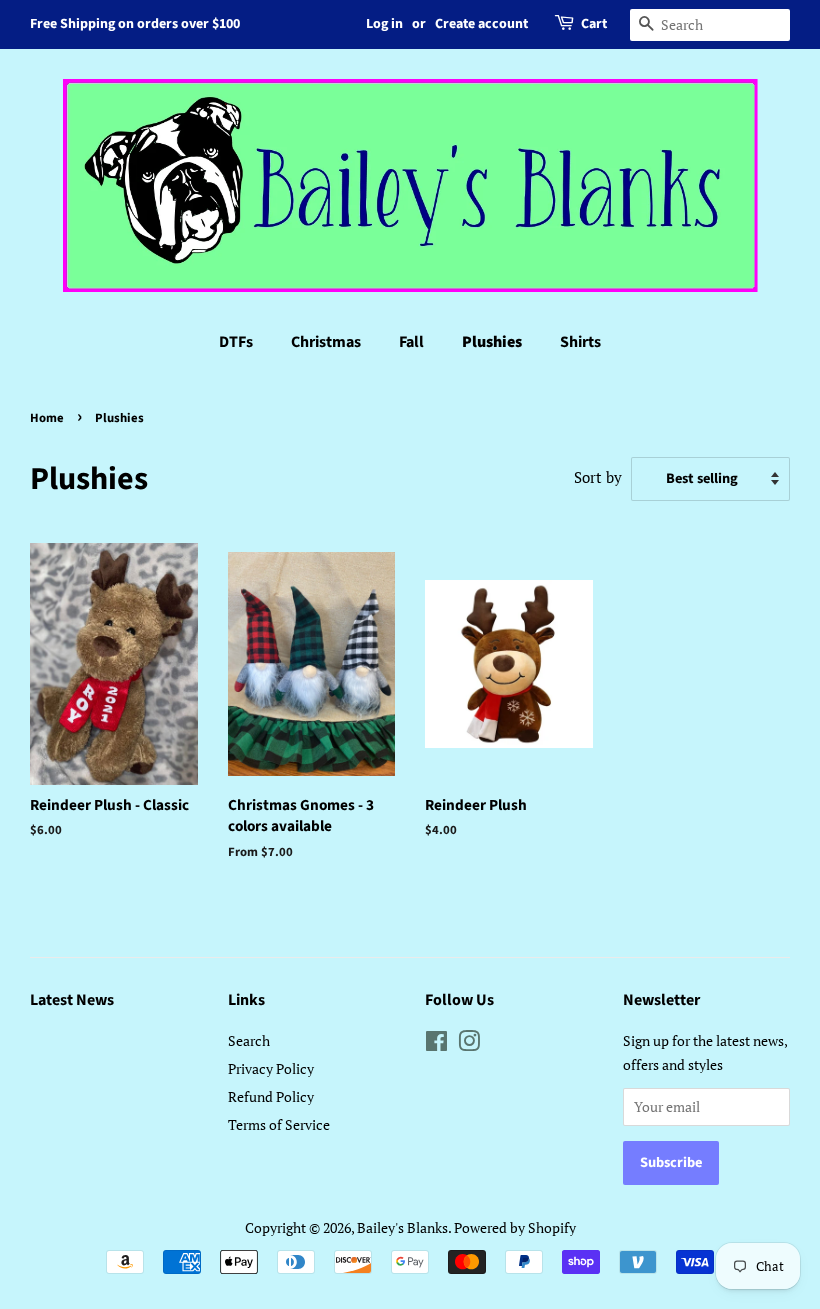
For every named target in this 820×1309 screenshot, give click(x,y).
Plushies (492, 342)
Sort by (598, 477)
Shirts (580, 342)
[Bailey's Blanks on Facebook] (436, 1044)
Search (249, 1040)
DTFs (236, 342)
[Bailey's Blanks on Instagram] (469, 1044)
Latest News (72, 1000)
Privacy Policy (271, 1068)
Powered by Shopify (515, 1227)
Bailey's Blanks (402, 1227)
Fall (411, 342)
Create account (481, 24)
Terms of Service (279, 1124)
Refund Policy (271, 1096)
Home (47, 418)
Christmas (326, 342)
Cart (594, 24)
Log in (384, 24)
